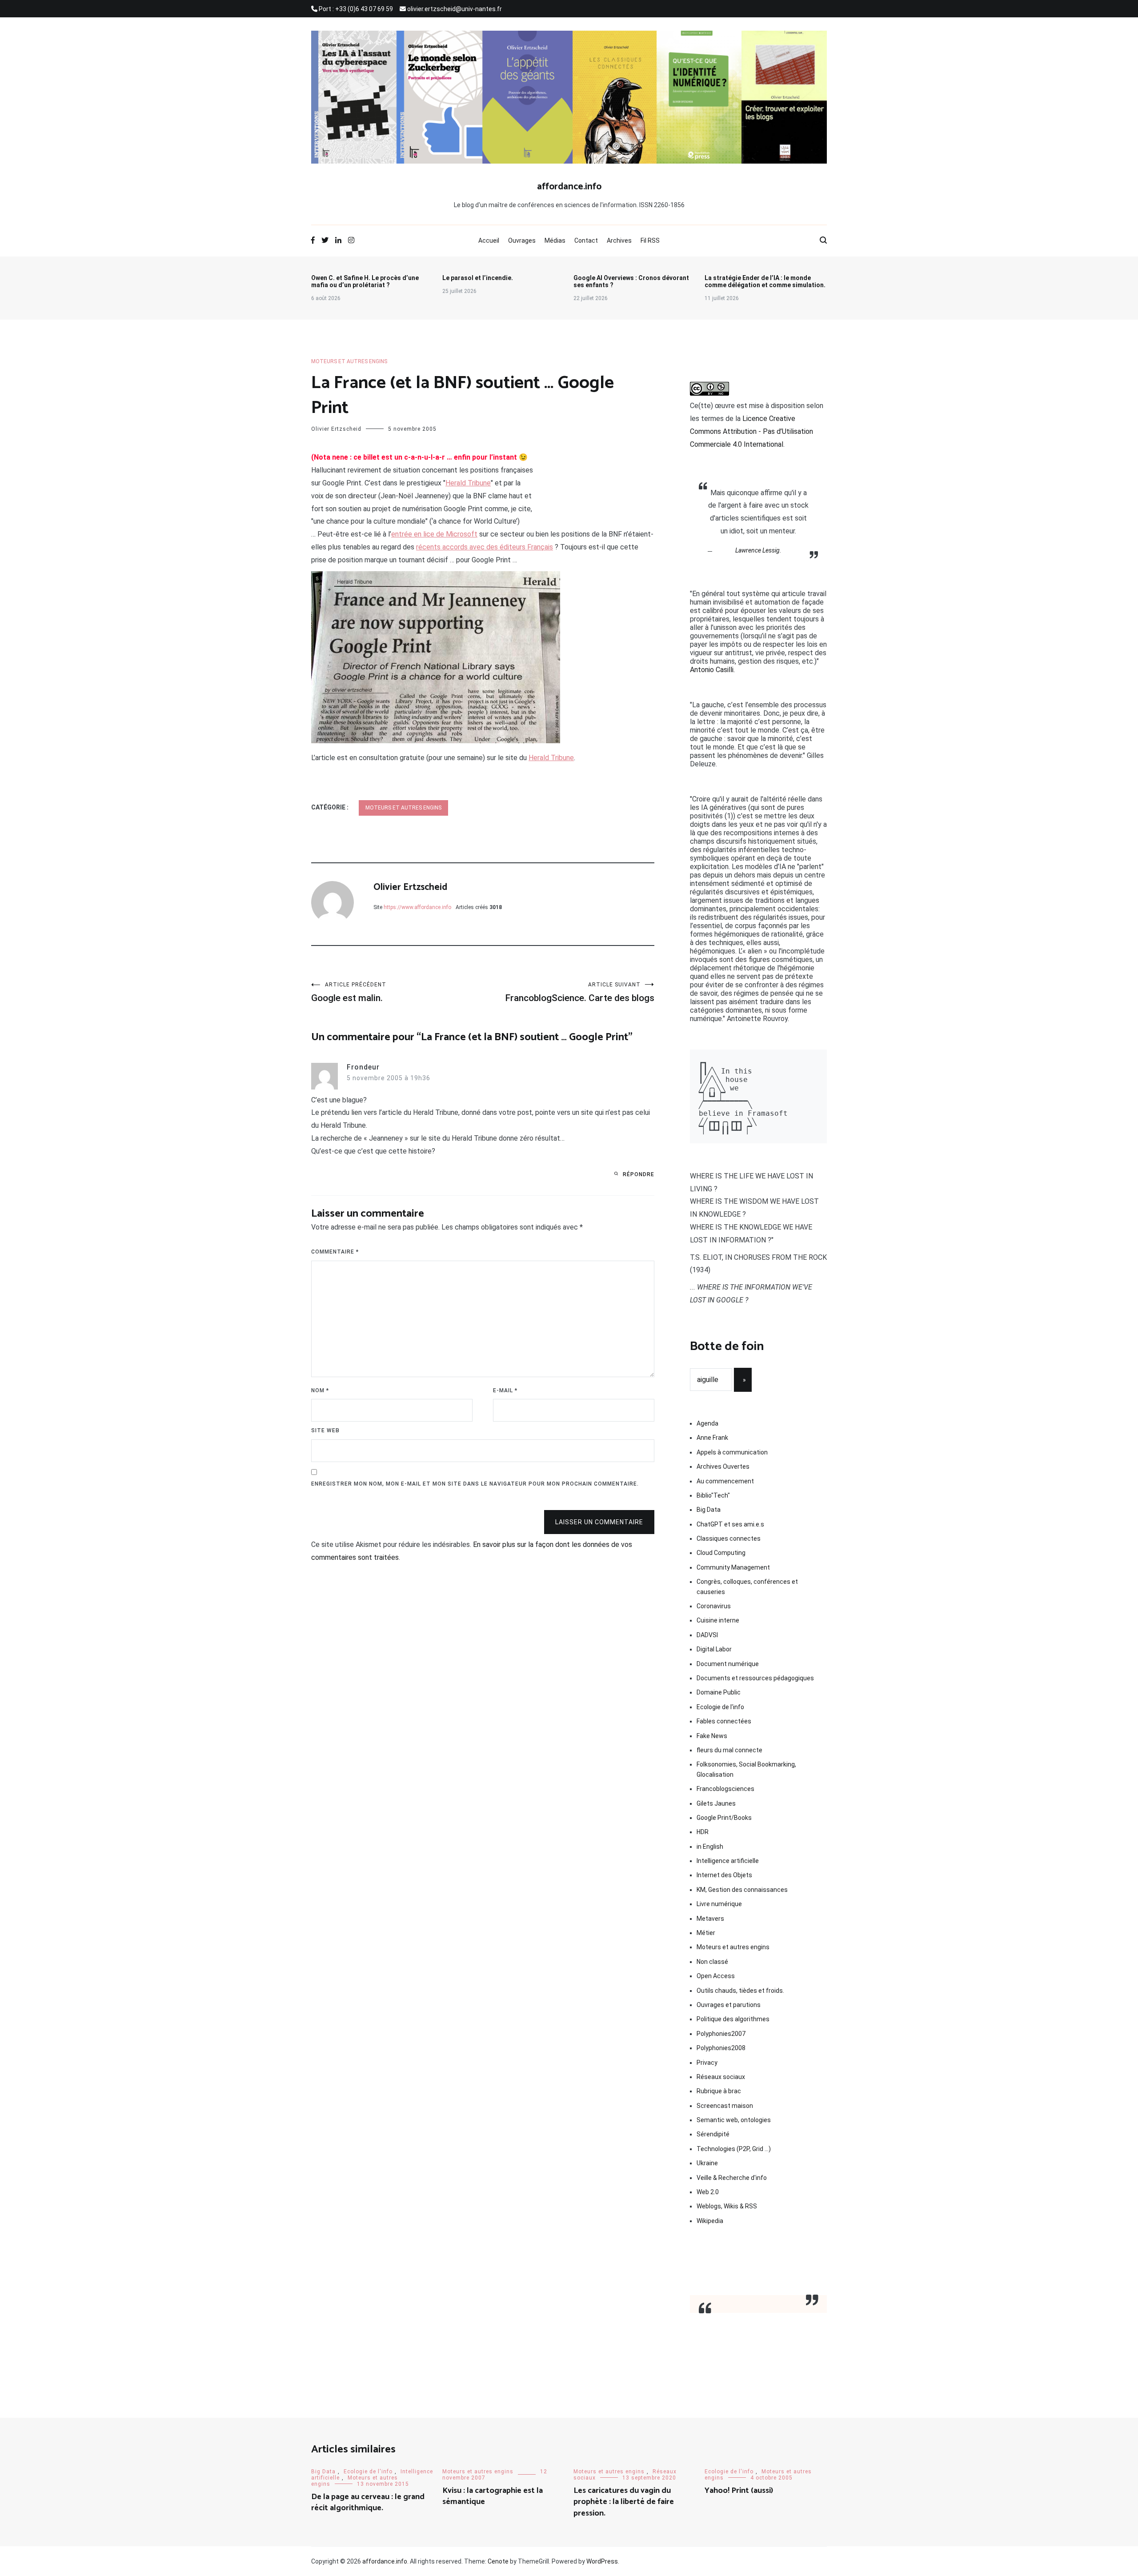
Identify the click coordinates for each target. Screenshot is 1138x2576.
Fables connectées (724, 1721)
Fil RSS (650, 240)
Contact (586, 240)
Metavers (710, 1919)
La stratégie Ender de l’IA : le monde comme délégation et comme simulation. (765, 281)
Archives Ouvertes (723, 1466)
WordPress (602, 2561)
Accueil (489, 240)
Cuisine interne (718, 1620)
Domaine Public (719, 1692)
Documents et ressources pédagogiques (755, 1678)
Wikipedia (710, 2221)
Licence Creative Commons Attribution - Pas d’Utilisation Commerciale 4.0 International (751, 431)
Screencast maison (725, 2106)
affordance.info (569, 187)
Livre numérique (719, 1904)
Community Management (733, 1567)
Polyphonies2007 (721, 2034)
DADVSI (707, 1635)
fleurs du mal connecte (729, 1750)
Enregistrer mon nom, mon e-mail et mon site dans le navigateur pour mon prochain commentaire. (475, 1484)
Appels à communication (732, 1452)
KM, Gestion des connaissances (742, 1890)
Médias (555, 240)
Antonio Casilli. (712, 670)
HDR (703, 1832)
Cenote (498, 2561)
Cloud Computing (721, 1553)
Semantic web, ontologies (734, 2120)
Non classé (712, 1962)
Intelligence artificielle (728, 1861)
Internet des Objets (724, 1875)
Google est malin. (349, 992)
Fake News (712, 1736)
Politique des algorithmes (733, 2019)
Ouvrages (522, 240)
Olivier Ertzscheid (336, 429)
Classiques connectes (729, 1538)
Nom (320, 1390)
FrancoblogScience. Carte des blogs (580, 992)
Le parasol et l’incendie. (478, 278)
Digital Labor (714, 1649)
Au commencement (725, 1481)
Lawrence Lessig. (758, 550)
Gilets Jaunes (716, 1803)
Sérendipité (713, 2134)
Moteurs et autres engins (349, 361)
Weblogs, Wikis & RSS (727, 2206)
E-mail (505, 1390)
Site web (325, 1430)
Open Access (716, 1976)
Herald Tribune (468, 483)
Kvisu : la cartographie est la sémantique (493, 2496)
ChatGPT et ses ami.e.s (730, 1524)
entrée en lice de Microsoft (434, 534)
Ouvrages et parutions (729, 2005)
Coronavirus (714, 1606)
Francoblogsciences (725, 1789)
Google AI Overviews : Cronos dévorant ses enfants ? (631, 281)
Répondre (639, 1174)
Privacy (707, 2063)
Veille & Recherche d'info (732, 2178)
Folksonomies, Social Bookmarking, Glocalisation (746, 1769)
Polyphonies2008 (721, 2048)
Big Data (709, 1510)
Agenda (707, 1423)
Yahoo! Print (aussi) (739, 2491)
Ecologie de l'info (720, 1707)
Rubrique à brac (719, 2091)
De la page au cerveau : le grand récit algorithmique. (368, 2502)
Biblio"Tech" (713, 1495)
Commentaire (335, 1252)
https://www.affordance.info (417, 907)
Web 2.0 (708, 2192)
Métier (706, 1933)
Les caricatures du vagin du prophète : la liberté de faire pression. (624, 2502)
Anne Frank (712, 1438)
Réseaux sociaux (721, 2077)
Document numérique (728, 1664)
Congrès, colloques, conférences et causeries (747, 1586)
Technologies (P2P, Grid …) (734, 2149)
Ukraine (707, 2163)
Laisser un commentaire (599, 1522)
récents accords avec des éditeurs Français (485, 547)
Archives (619, 240)
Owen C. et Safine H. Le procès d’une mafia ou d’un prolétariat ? (365, 281)
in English (710, 1847)
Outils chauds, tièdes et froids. (740, 1991)
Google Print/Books (724, 1818)
